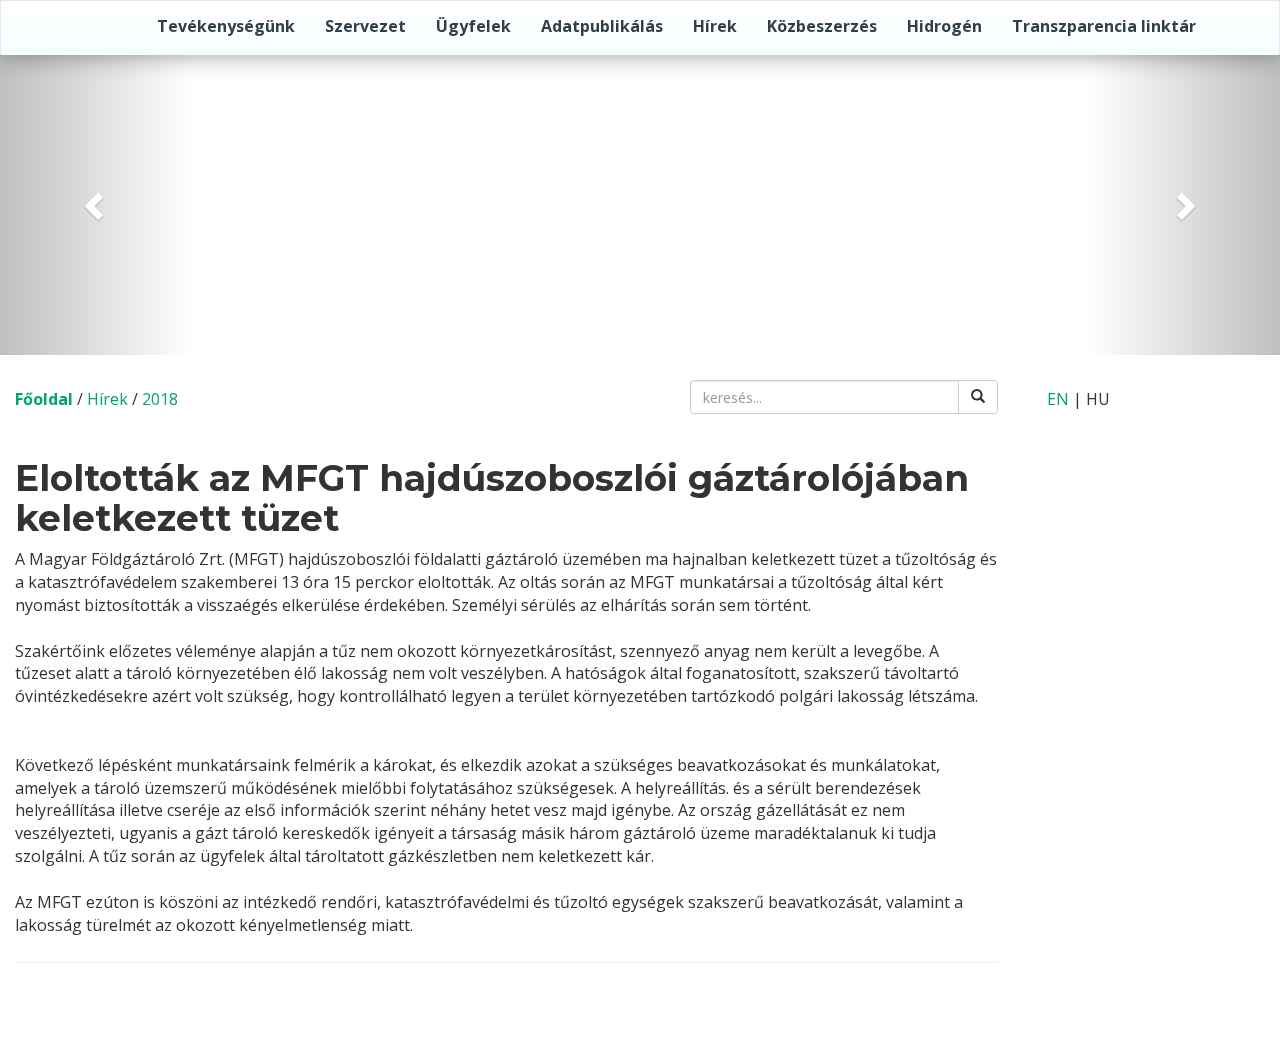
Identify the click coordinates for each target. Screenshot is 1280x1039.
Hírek (715, 26)
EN (1058, 399)
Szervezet (365, 26)
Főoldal (44, 399)
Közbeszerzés (822, 26)
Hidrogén (944, 26)
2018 (160, 399)
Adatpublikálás (602, 26)
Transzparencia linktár (1104, 26)
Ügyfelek (473, 26)
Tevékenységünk (226, 26)
